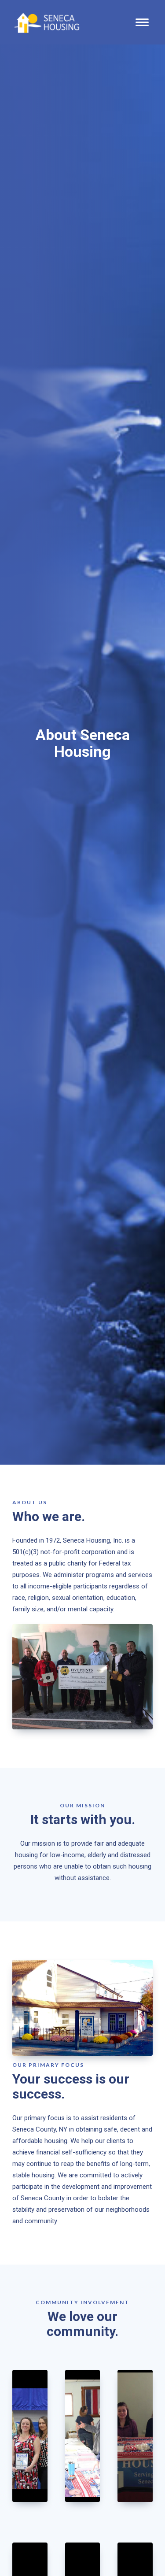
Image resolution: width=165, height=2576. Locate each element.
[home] (41, 22)
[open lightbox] (30, 2436)
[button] (142, 22)
